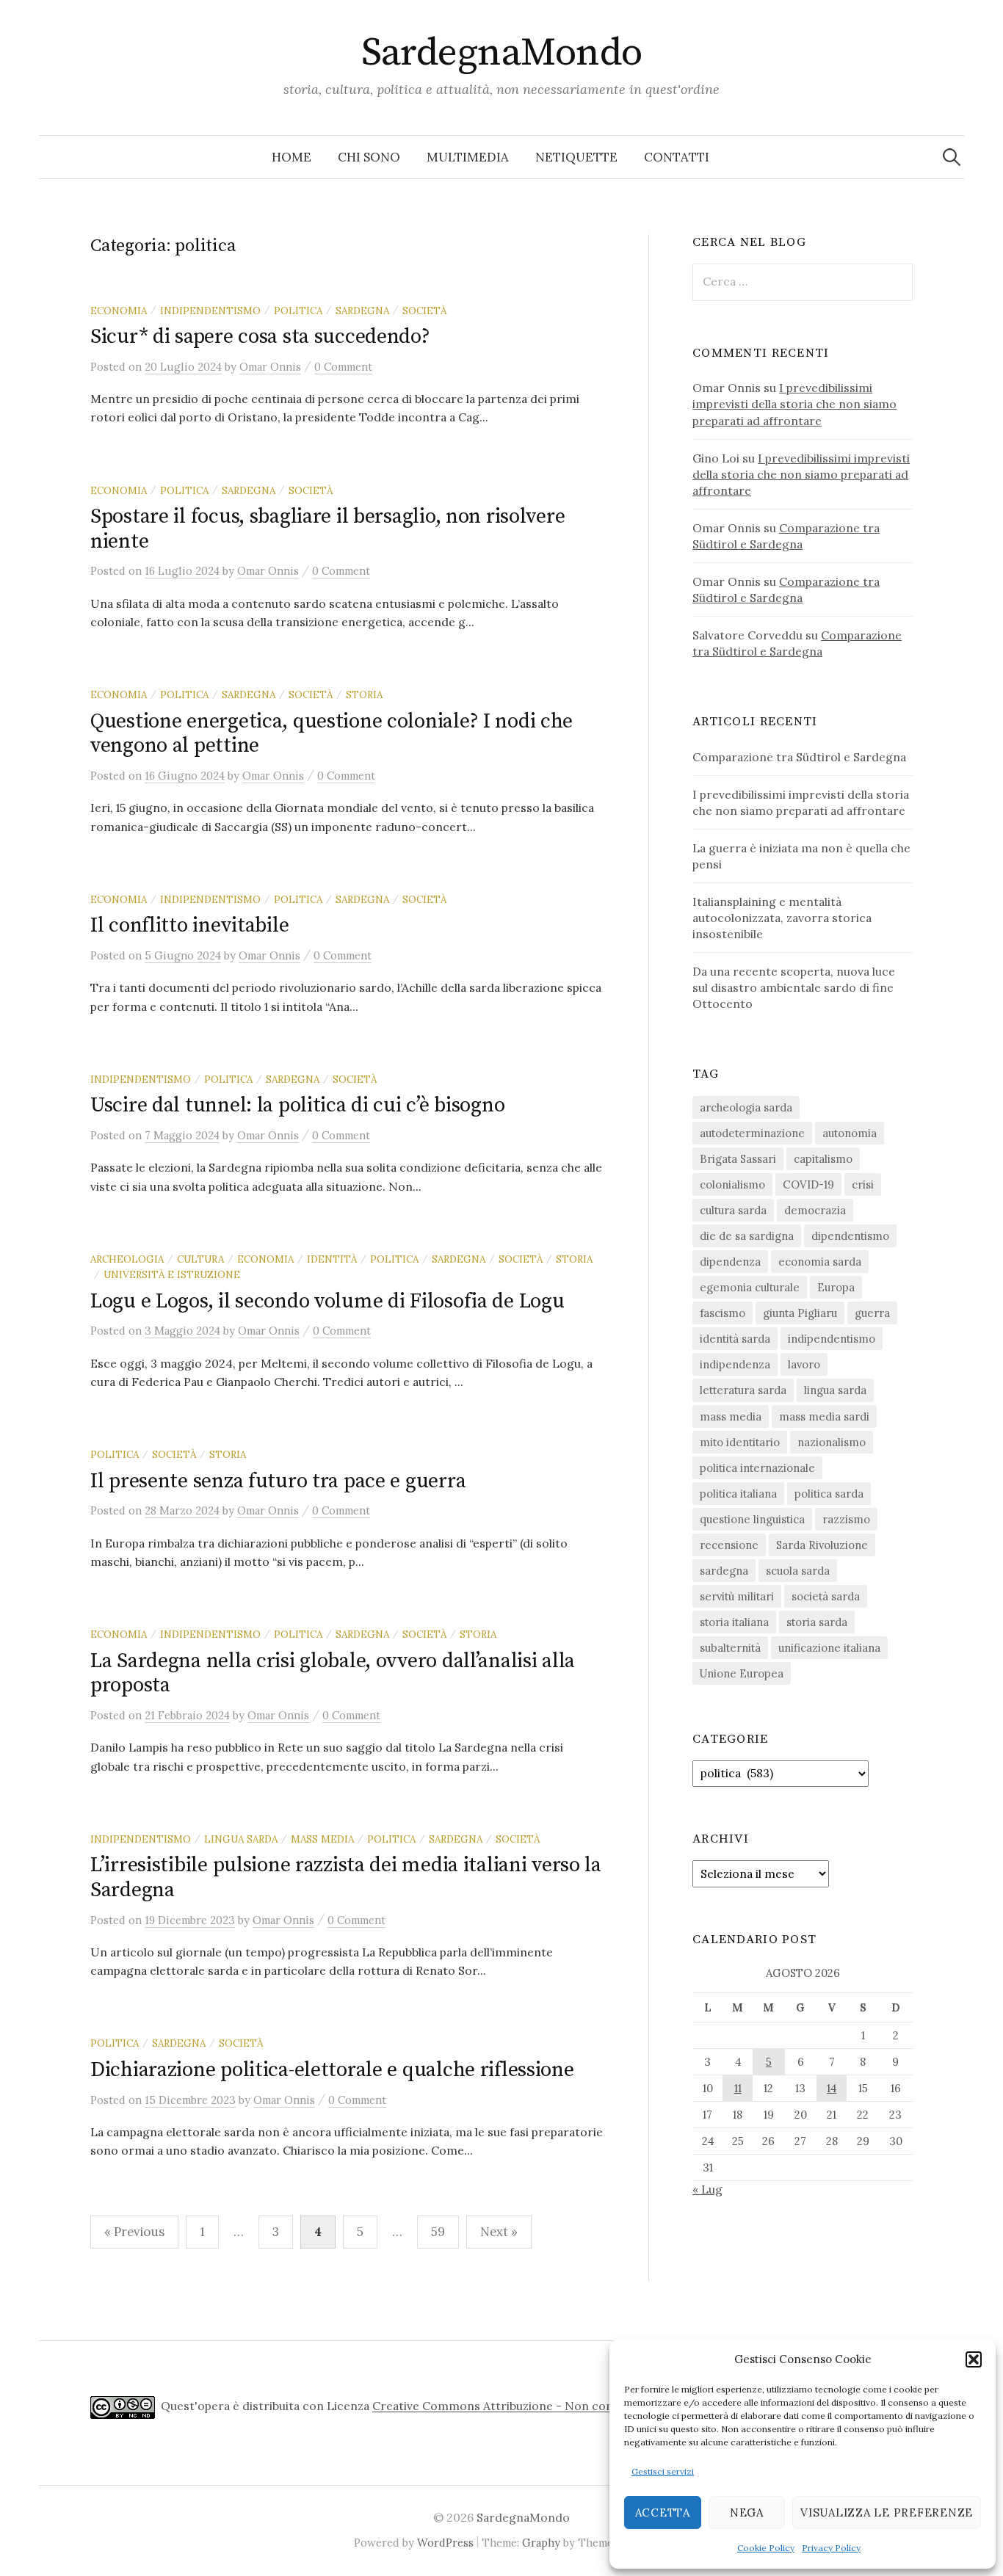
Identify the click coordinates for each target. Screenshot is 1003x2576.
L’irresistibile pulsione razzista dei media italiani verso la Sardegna (346, 1877)
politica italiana (738, 1494)
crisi (863, 1184)
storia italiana (734, 1622)
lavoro (804, 1364)
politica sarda (829, 1494)
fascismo (723, 1313)
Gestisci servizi (663, 2471)
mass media (322, 1839)
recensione (729, 1545)
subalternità (730, 1648)
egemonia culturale (750, 1287)
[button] (974, 2359)
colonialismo (732, 1184)
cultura (200, 1259)
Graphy (541, 2543)
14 (832, 2088)
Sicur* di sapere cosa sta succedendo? (260, 337)
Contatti (677, 157)
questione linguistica (752, 1519)
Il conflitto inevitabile (189, 925)
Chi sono (369, 157)
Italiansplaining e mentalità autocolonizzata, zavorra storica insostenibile (782, 918)
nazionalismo (832, 1442)
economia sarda (820, 1262)
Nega (747, 2512)
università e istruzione (172, 1274)
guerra (872, 1313)
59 (438, 2232)
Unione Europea (742, 1673)
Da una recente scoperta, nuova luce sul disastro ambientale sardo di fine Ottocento (794, 987)
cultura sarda (733, 1210)
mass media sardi (824, 1416)
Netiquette (576, 157)
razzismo (846, 1519)
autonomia (850, 1133)
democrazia (815, 1210)
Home (292, 157)
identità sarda (735, 1339)
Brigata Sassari (738, 1159)
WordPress (445, 2543)
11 (738, 2088)
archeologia (127, 1259)
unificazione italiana (829, 1648)
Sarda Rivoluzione (822, 1545)
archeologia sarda (746, 1107)
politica (298, 311)
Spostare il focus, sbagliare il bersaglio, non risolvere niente (327, 529)
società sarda (826, 1596)
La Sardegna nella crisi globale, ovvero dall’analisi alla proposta (333, 1673)
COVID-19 (808, 1184)
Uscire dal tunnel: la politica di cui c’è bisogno (297, 1105)
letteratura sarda (743, 1390)
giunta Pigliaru (800, 1313)
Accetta (663, 2512)
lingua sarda (241, 1839)
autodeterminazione (752, 1133)
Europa (836, 1287)
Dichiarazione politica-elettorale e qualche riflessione (332, 2070)
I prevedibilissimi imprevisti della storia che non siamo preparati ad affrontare (794, 404)
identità (332, 1259)
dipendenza (730, 1262)
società (424, 311)
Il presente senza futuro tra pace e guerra (278, 1481)
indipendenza (735, 1364)
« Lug (707, 2189)
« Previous (134, 2232)
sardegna (362, 311)
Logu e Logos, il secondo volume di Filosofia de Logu (327, 1301)
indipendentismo (210, 311)
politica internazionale (757, 1468)
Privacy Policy (831, 2548)
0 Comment (343, 367)
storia (364, 694)
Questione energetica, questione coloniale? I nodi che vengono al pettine (332, 734)
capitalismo (823, 1159)
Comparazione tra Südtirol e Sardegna (799, 757)
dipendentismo (850, 1236)
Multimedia (468, 157)
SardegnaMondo (502, 53)
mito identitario (740, 1442)
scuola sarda (798, 1571)
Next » (499, 2232)
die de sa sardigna (747, 1236)
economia (119, 311)
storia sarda (817, 1622)
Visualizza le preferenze (887, 2512)
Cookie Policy (766, 2548)
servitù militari (737, 1596)
